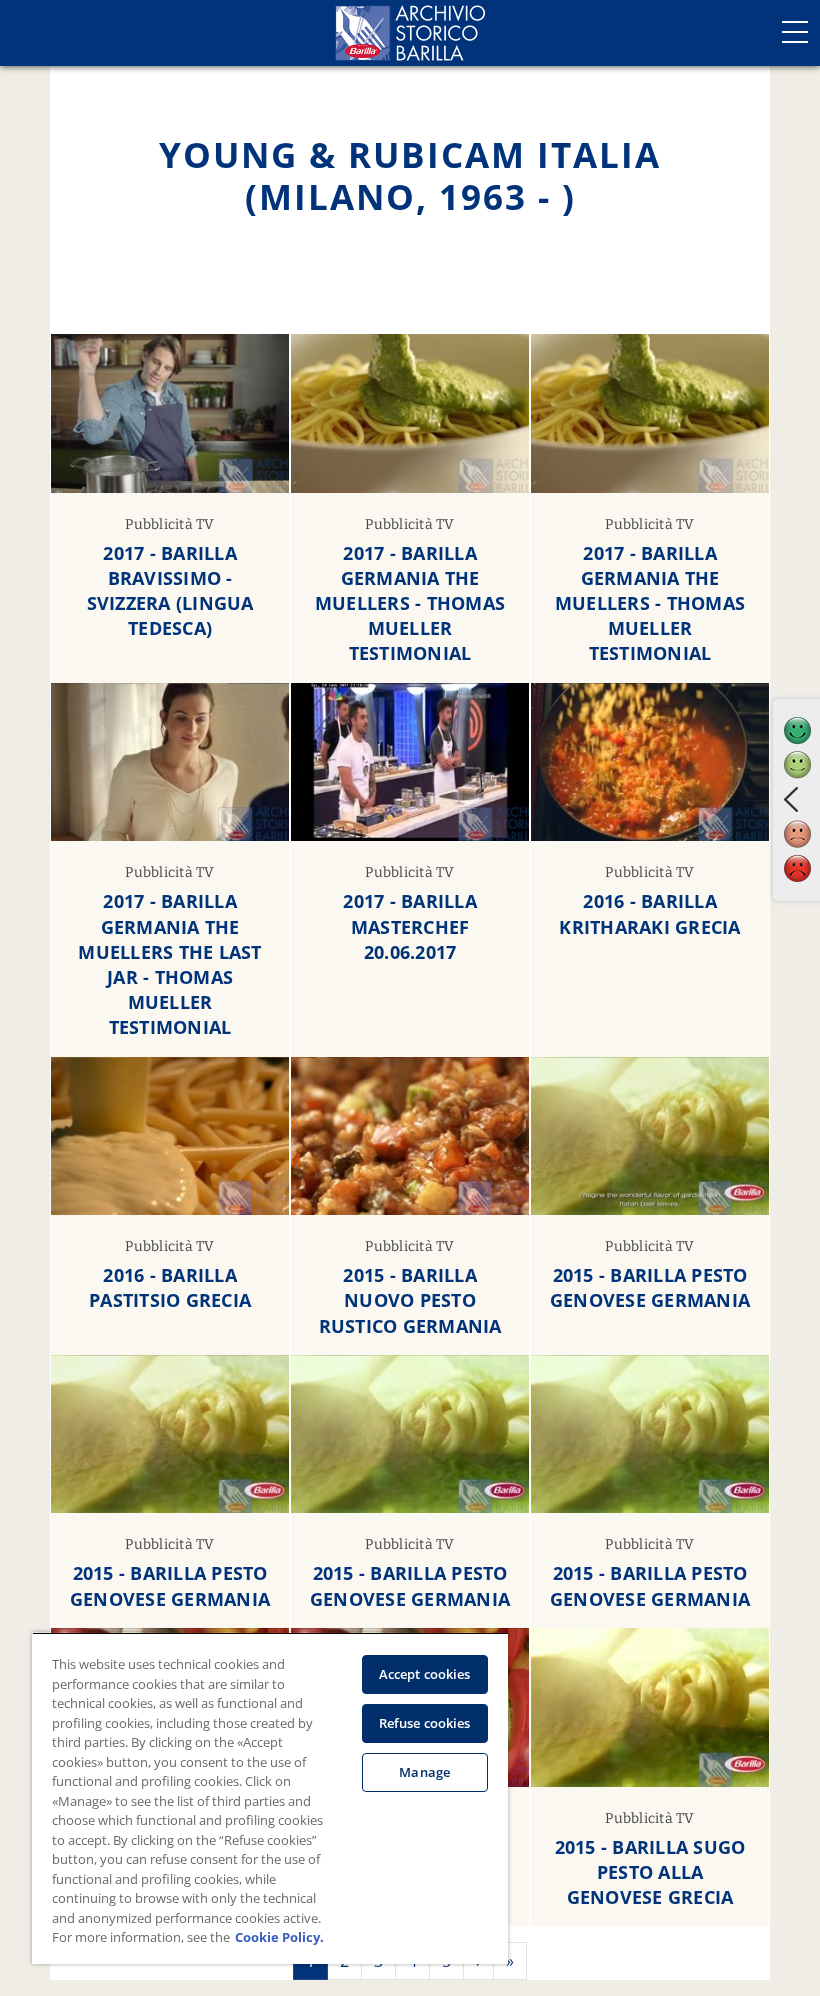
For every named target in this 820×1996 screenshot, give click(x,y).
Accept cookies (425, 1674)
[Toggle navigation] (795, 32)
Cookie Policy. (279, 1937)
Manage (424, 1772)
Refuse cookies (425, 1723)
